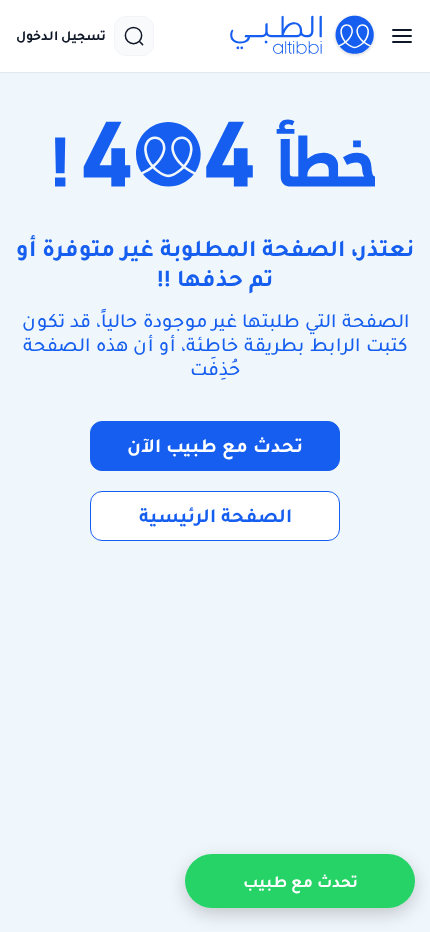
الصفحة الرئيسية (215, 515)
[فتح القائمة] (396, 36)
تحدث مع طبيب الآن (215, 445)
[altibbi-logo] (303, 36)
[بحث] (134, 36)
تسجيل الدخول (61, 36)
